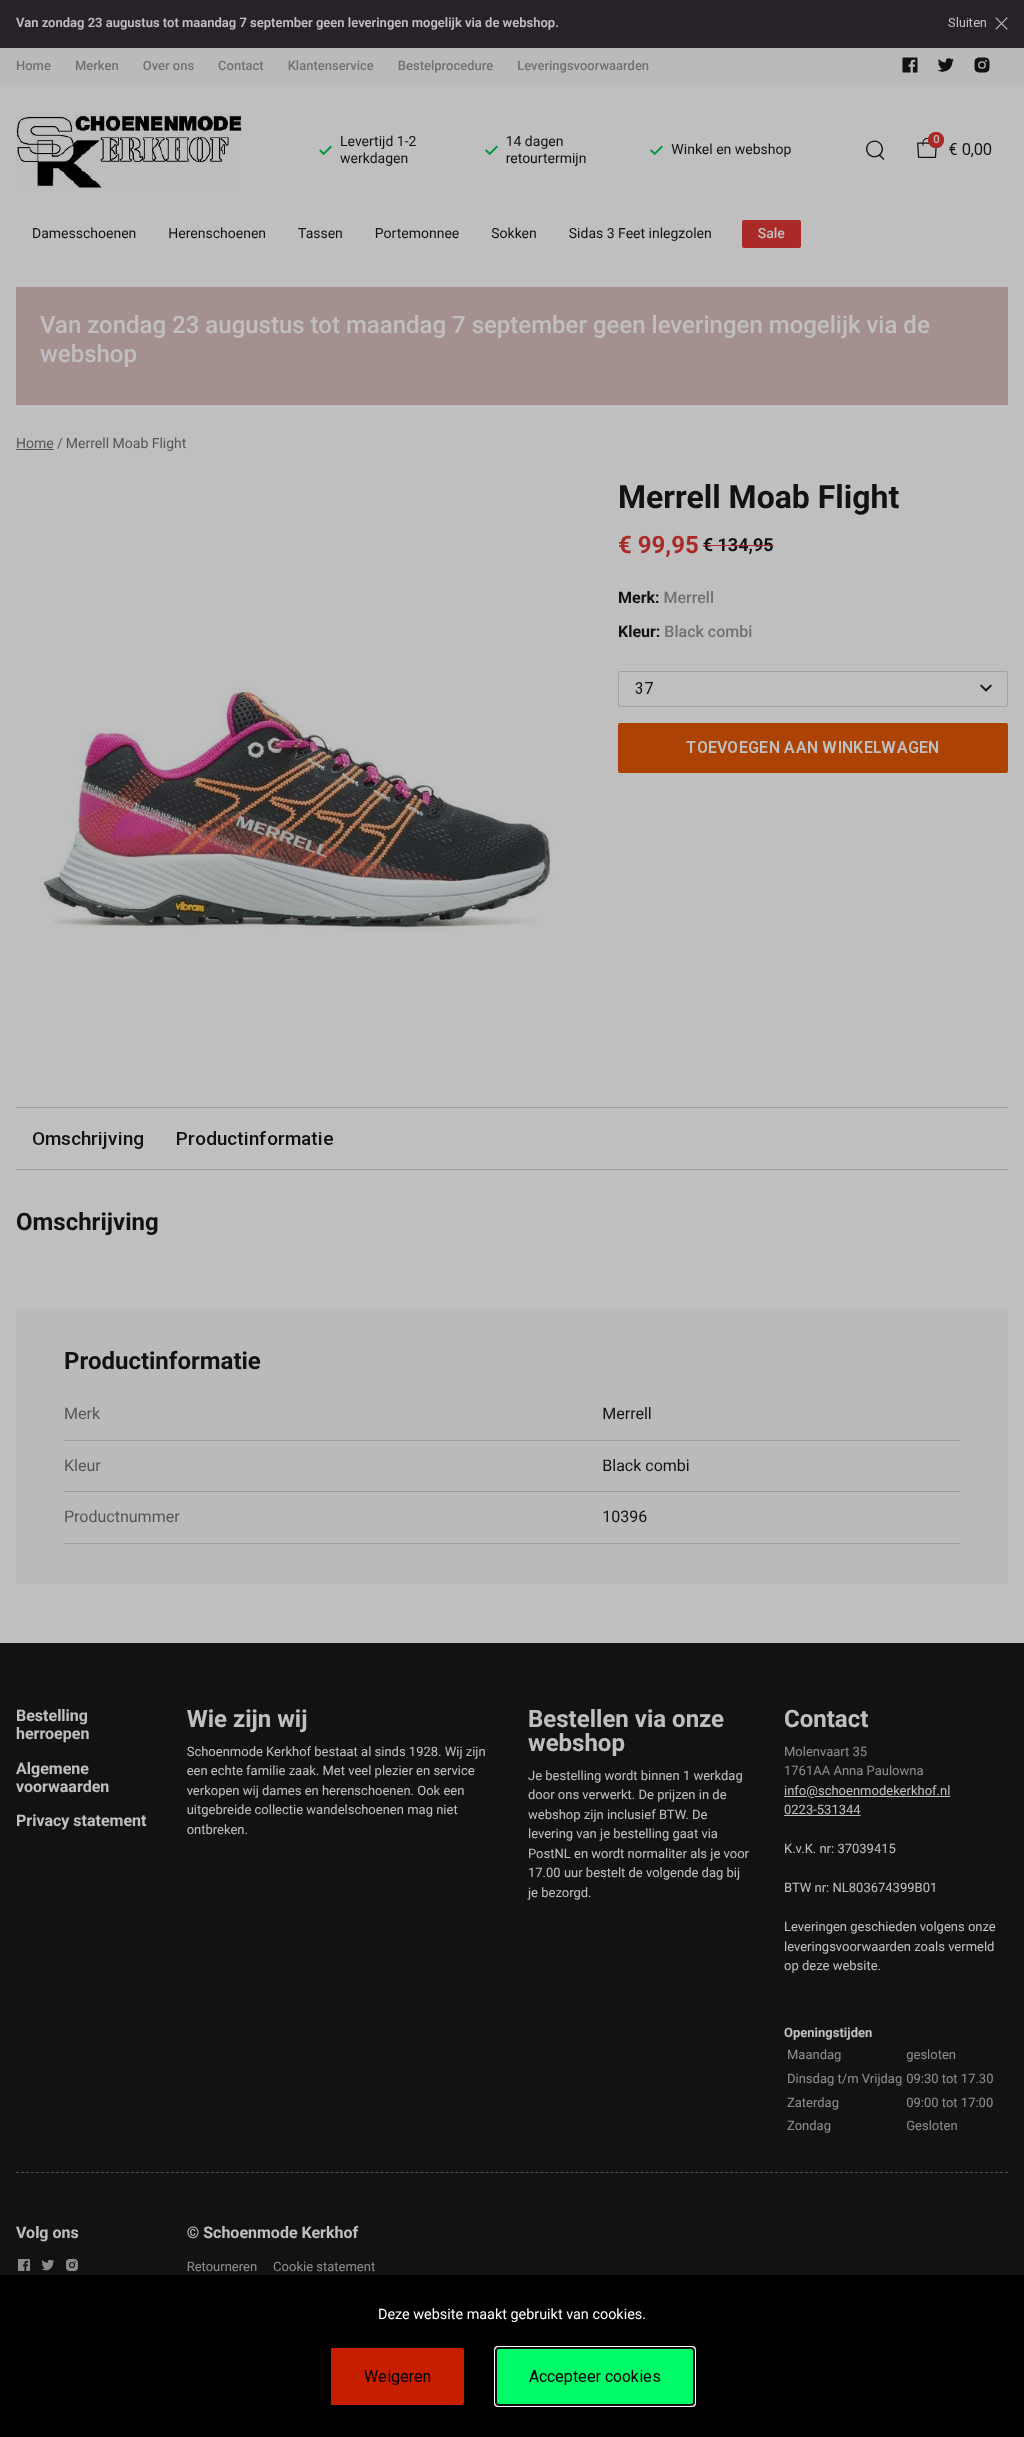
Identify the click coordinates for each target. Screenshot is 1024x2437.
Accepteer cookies (595, 2376)
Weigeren (397, 2376)
